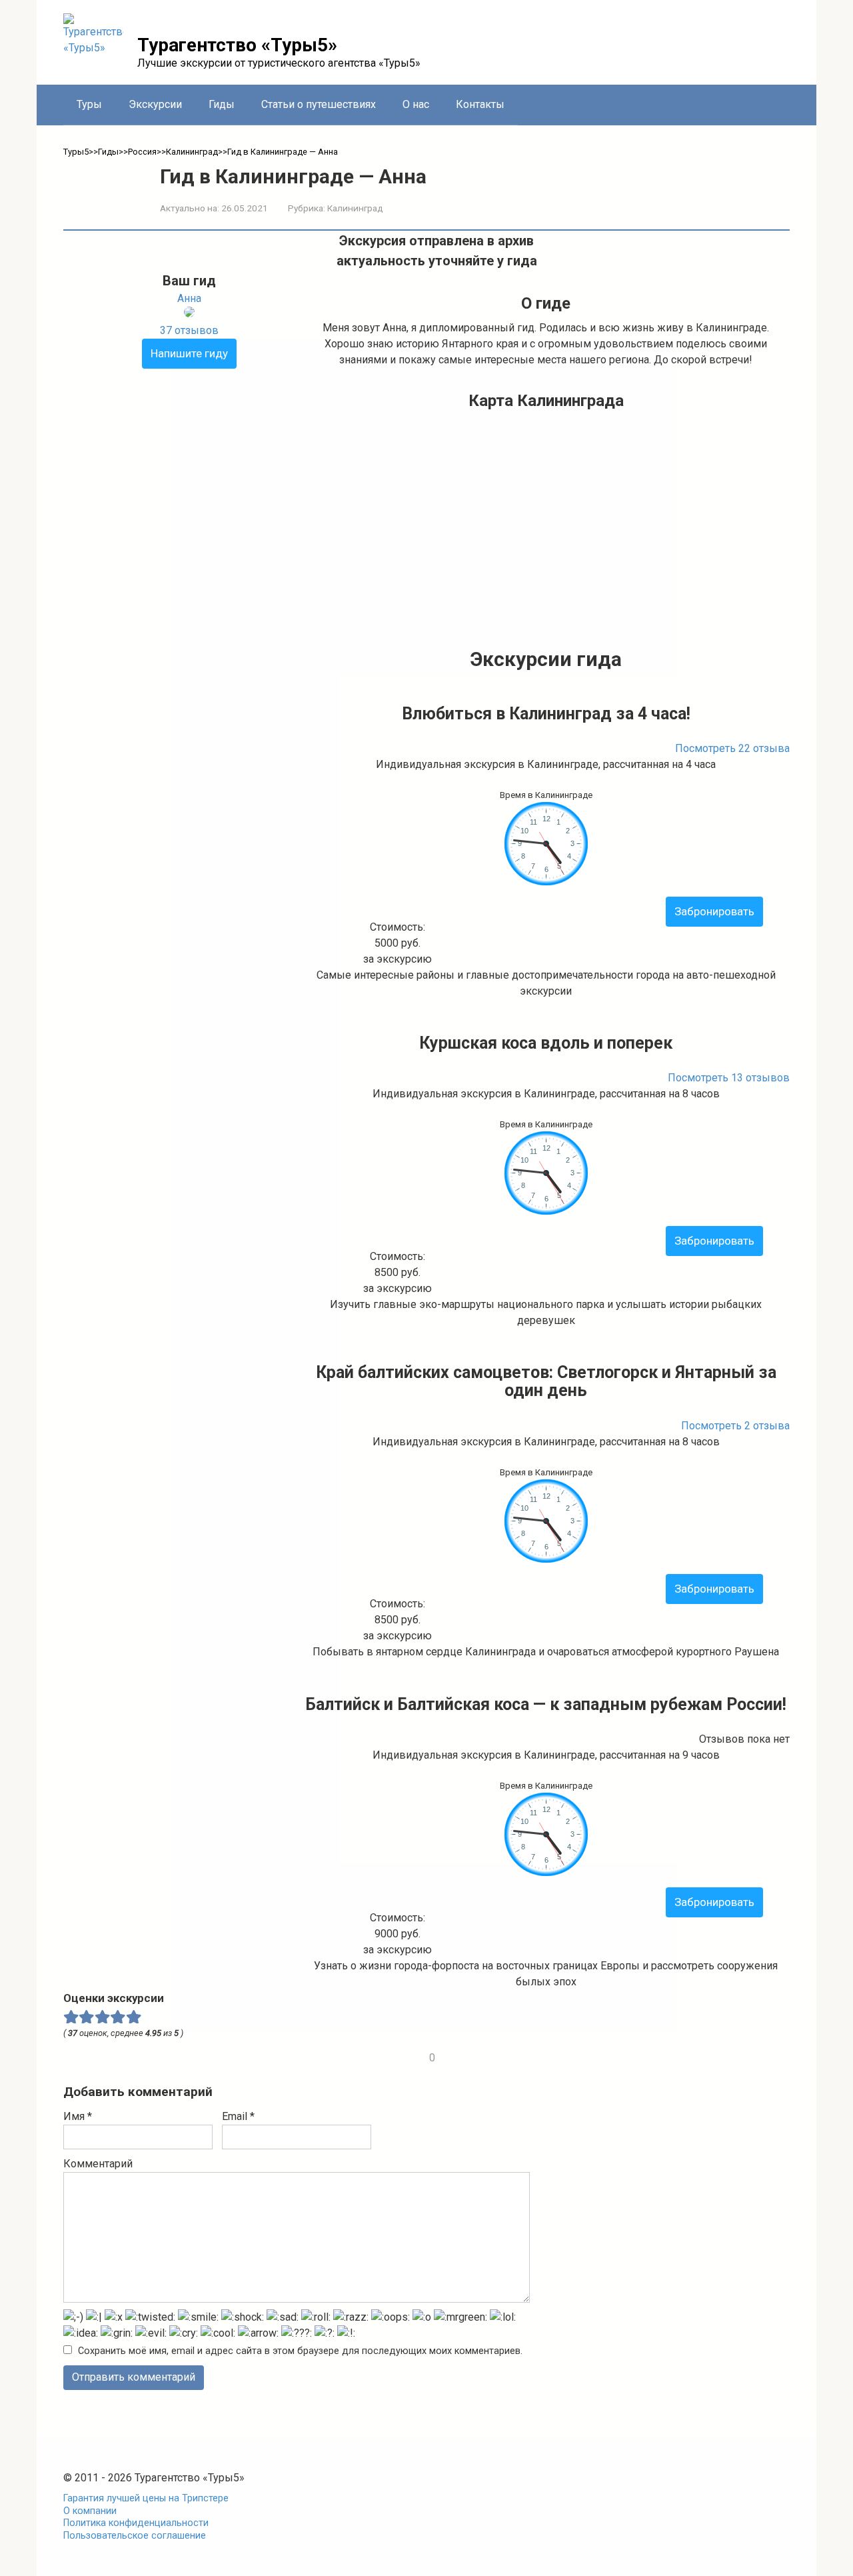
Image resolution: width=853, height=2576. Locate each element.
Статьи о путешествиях (319, 104)
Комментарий (98, 2164)
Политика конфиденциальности (136, 2523)
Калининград (355, 208)
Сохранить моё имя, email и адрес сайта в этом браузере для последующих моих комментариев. (300, 2351)
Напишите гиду (189, 353)
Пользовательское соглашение (135, 2536)
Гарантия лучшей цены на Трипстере (146, 2498)
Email (238, 2116)
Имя (78, 2116)
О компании (90, 2511)
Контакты (480, 104)
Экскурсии (155, 104)
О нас (416, 104)
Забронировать (714, 911)
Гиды (222, 104)
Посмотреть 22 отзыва (732, 748)
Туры (89, 104)
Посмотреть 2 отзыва (735, 1426)
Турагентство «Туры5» (237, 45)
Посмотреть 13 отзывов (729, 1078)
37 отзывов (189, 330)
